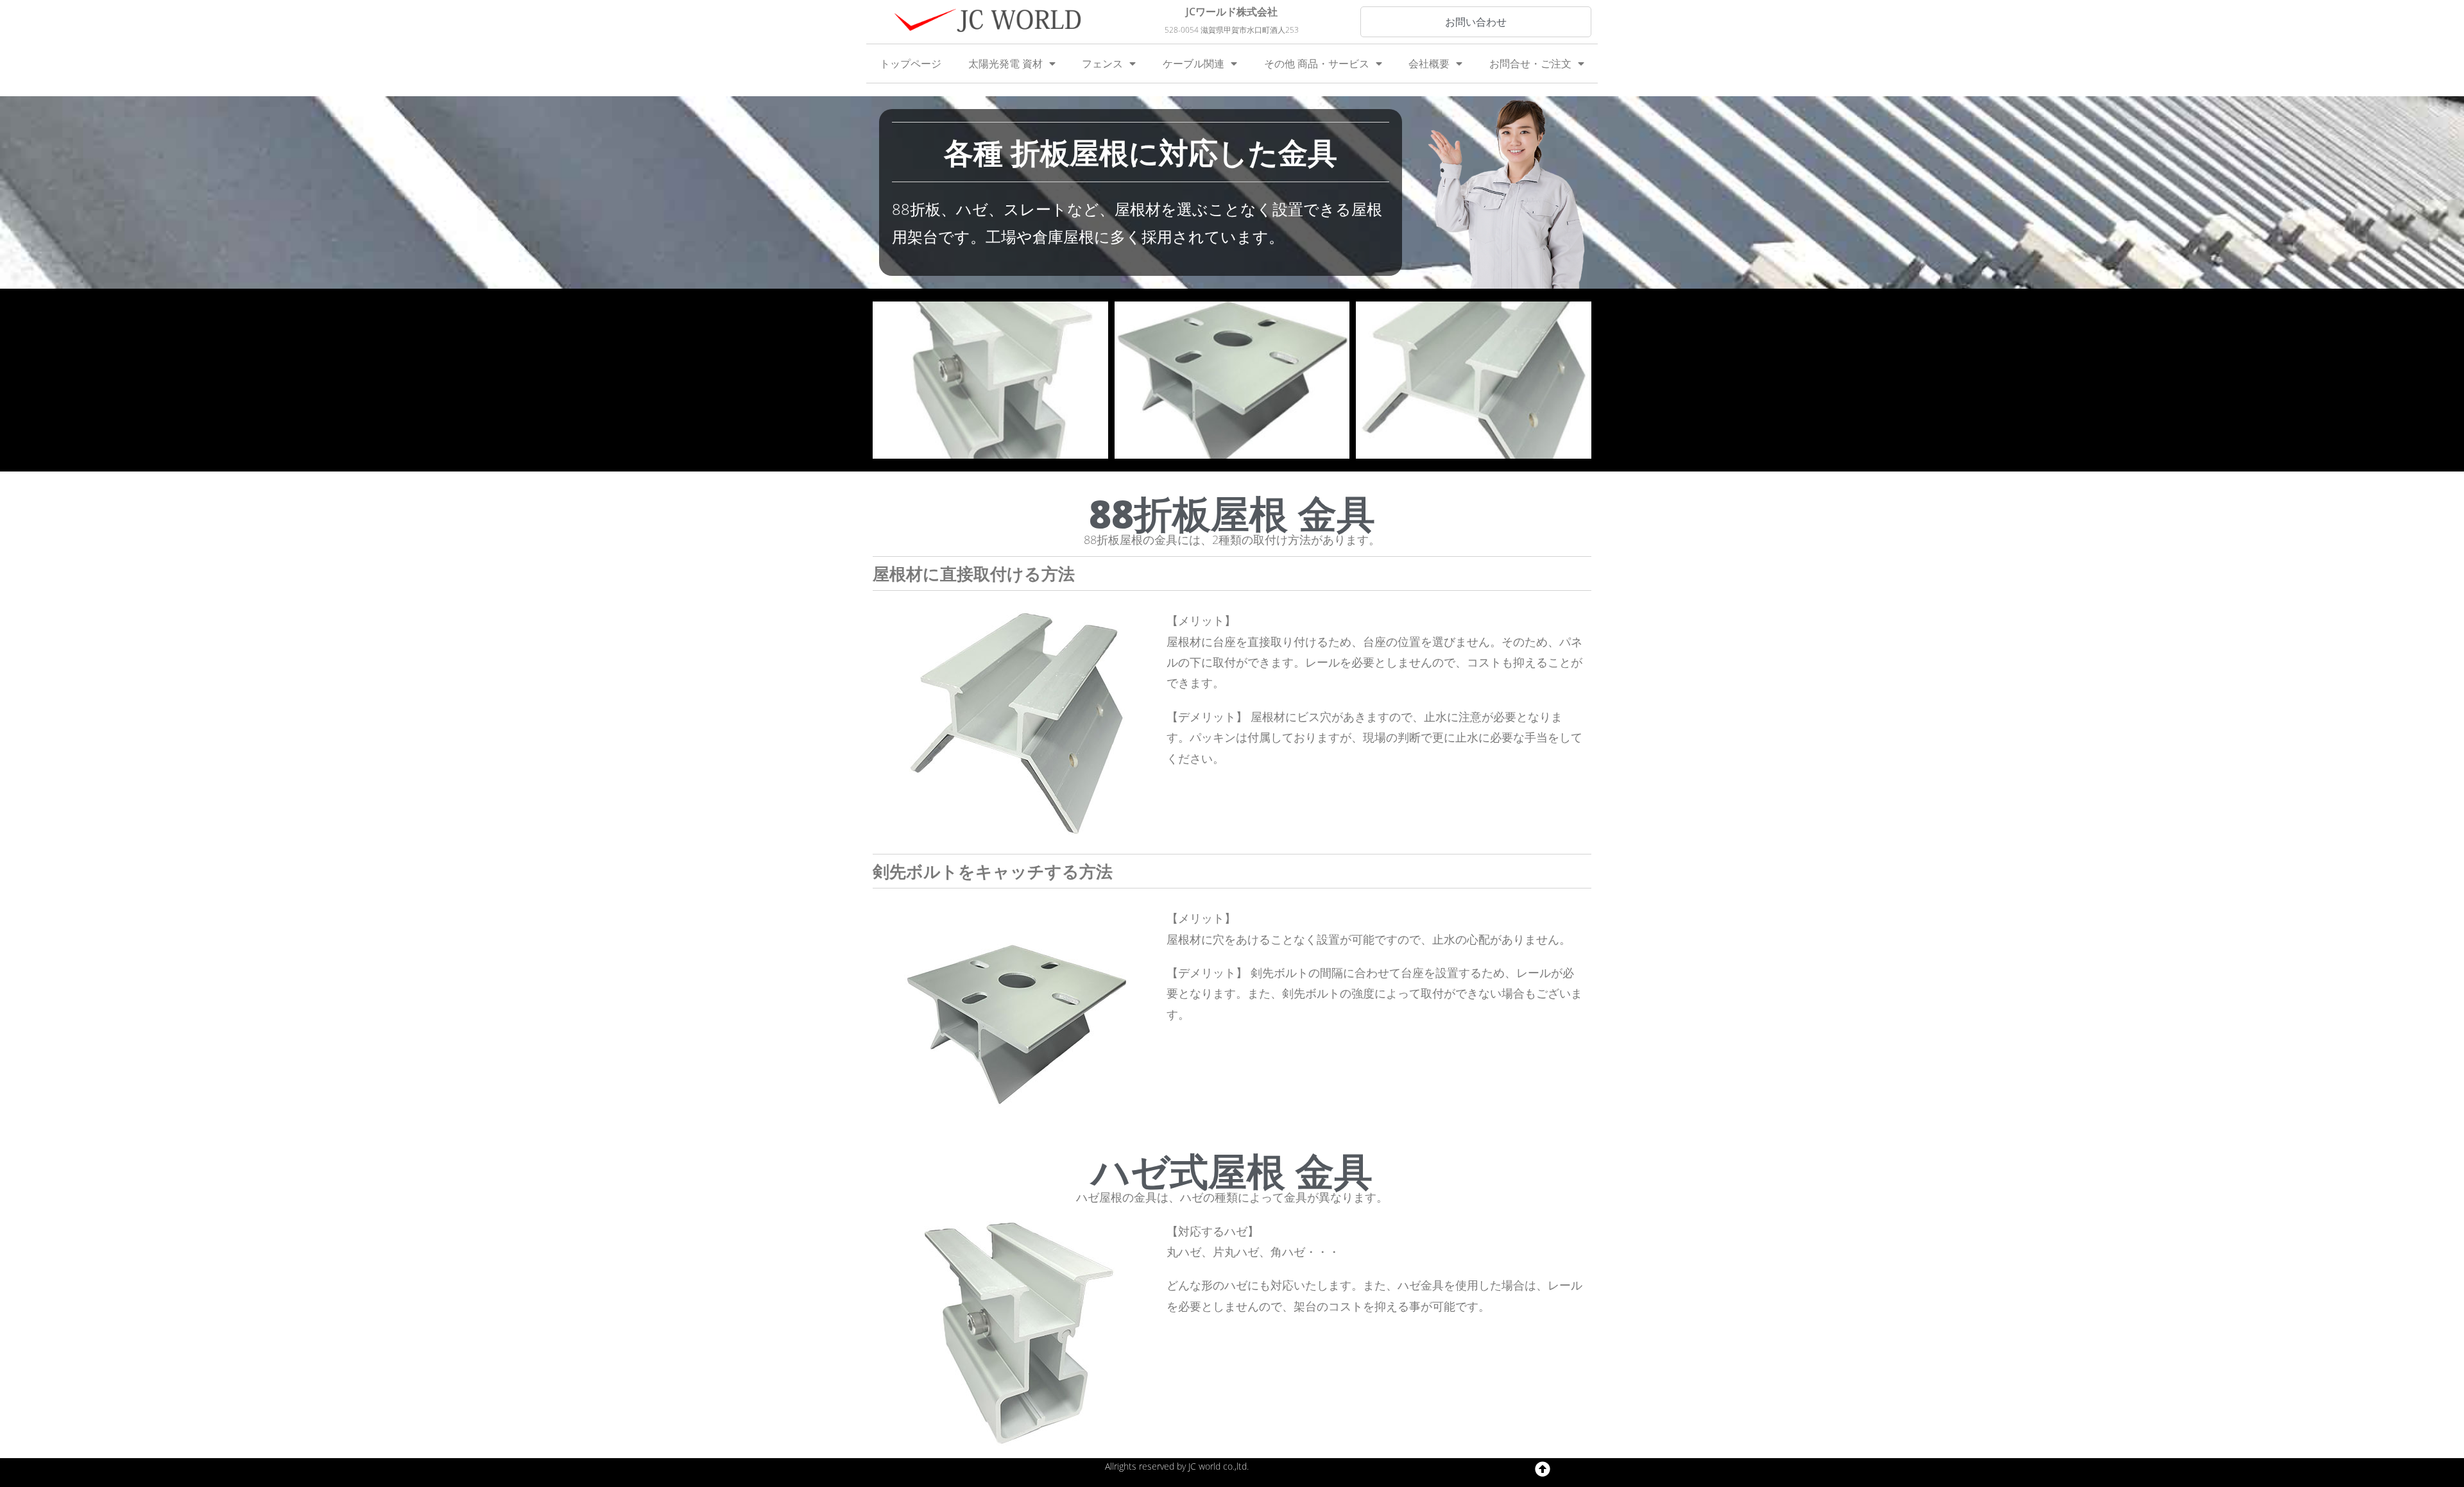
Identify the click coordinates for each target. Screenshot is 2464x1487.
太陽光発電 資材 (1005, 64)
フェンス (1102, 64)
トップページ (911, 64)
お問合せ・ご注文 (1530, 64)
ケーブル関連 (1193, 64)
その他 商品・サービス (1317, 64)
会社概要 (1429, 64)
